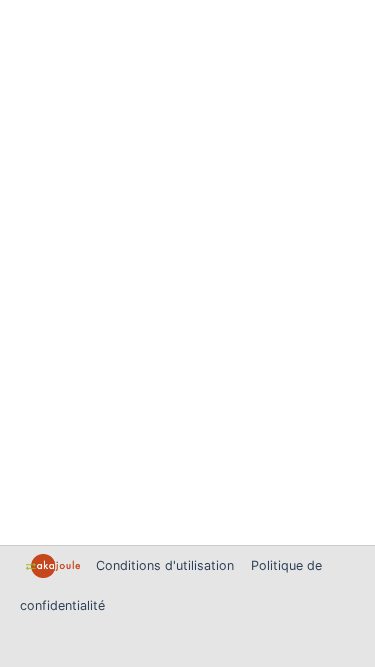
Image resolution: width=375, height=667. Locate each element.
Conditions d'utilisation (167, 565)
